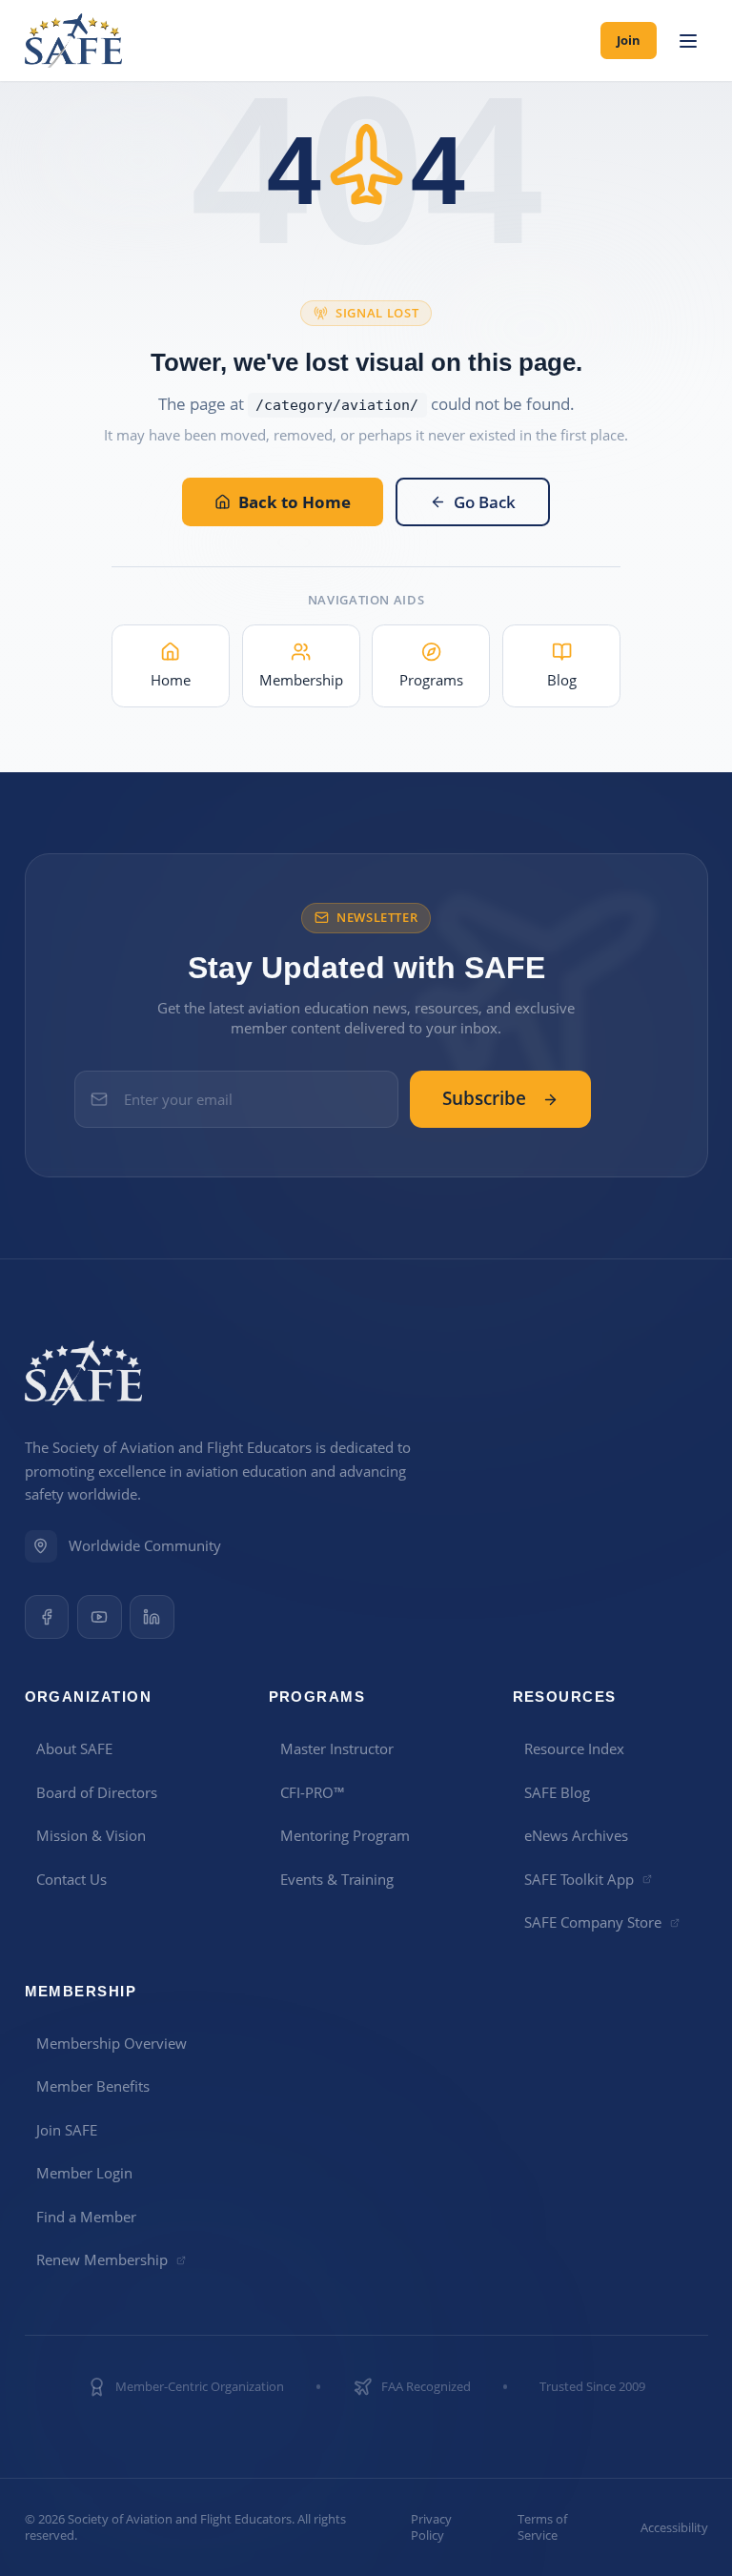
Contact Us (71, 1879)
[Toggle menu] (689, 41)
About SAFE (74, 1748)
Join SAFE (67, 2130)
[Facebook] (47, 1617)
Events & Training (337, 1879)
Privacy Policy (431, 2527)
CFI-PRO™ (313, 1792)
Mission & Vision (91, 1835)
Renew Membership (102, 2259)
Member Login (84, 2173)
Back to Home (295, 502)
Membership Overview (112, 2043)
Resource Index (574, 1748)
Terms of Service (542, 2527)
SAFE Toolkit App (579, 1879)
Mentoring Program (345, 1835)
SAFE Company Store (593, 1922)
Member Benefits (93, 2086)
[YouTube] (100, 1617)
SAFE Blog (557, 1792)
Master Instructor (337, 1748)
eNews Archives (576, 1835)
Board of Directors (97, 1792)
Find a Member (86, 2217)
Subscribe (484, 1098)
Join (629, 40)
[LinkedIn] (152, 1617)
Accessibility (674, 2528)
